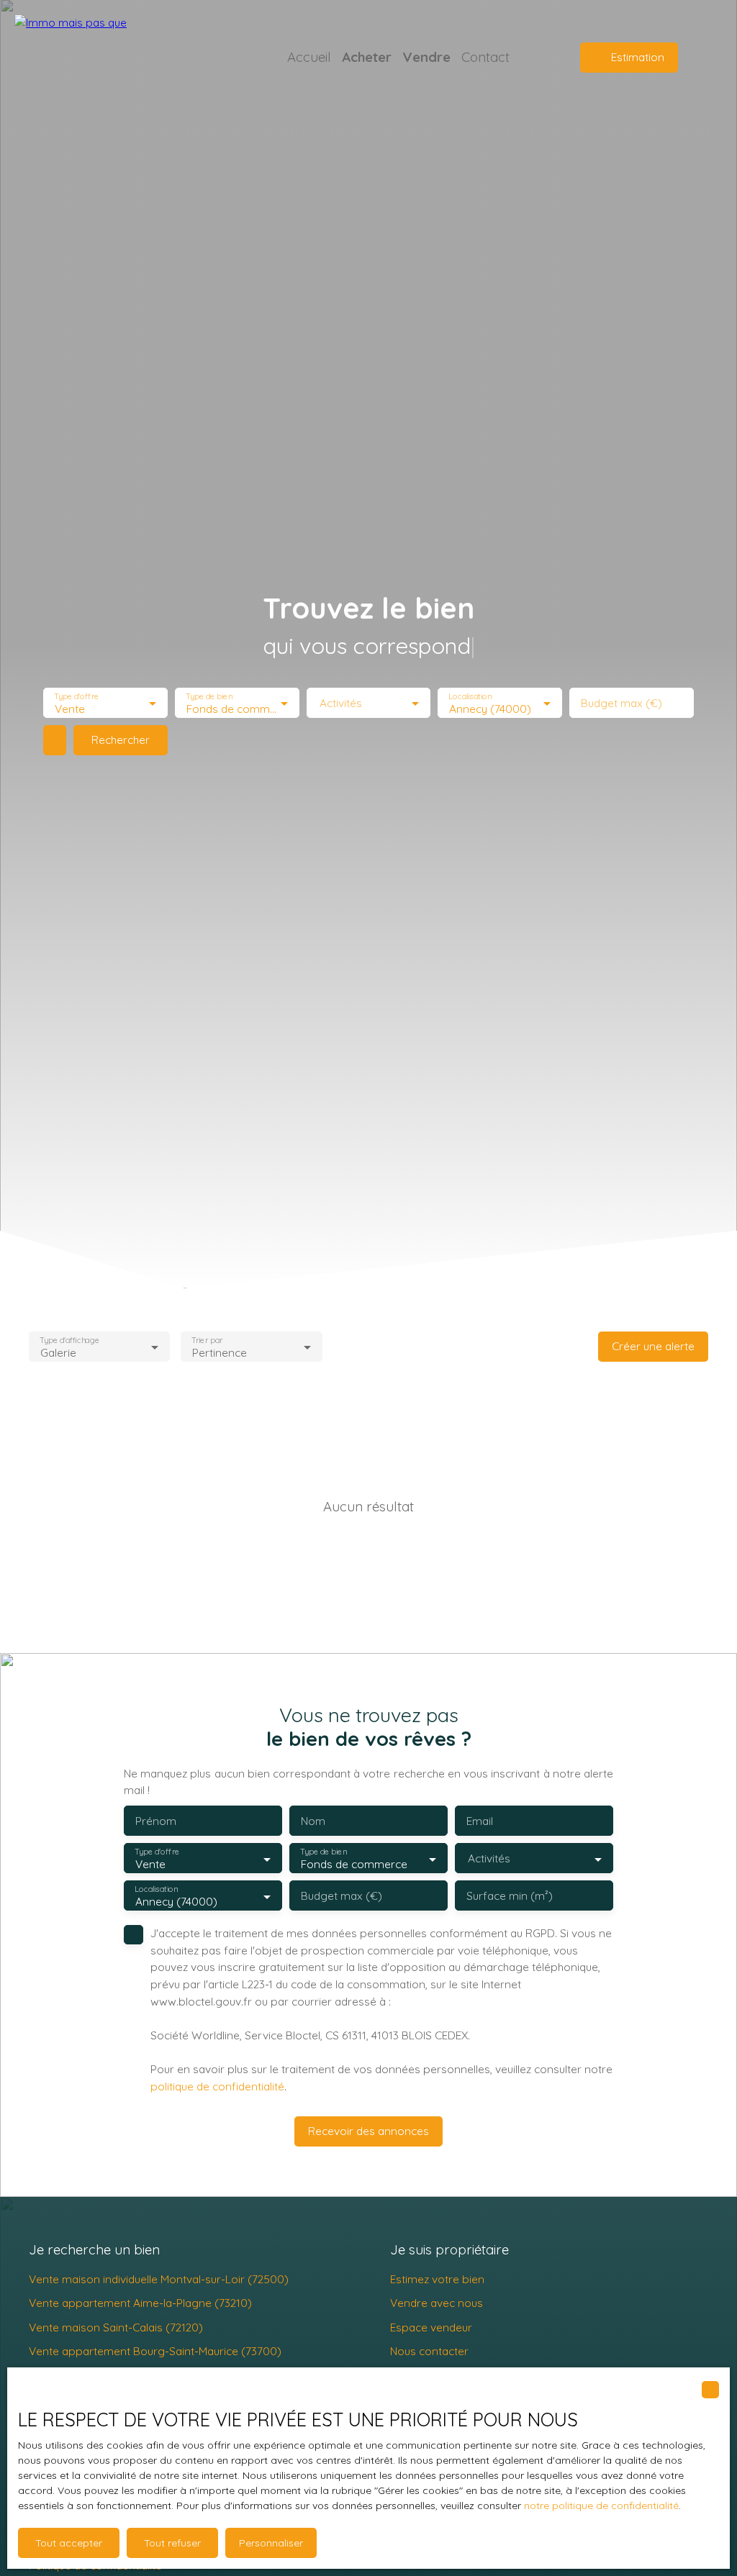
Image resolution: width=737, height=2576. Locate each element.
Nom (313, 1821)
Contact (485, 57)
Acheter (367, 57)
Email (480, 1821)
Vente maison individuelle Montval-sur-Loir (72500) (159, 2279)
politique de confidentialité (217, 2086)
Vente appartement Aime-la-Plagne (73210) (140, 2303)
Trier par (208, 1340)
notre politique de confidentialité (601, 2506)
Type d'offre (76, 697)
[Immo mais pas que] (115, 58)
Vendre (426, 57)
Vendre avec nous (437, 2303)
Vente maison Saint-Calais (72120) (116, 2327)
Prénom (156, 1821)
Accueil (309, 57)
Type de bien (209, 697)
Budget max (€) (621, 703)
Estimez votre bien (437, 2279)
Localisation (471, 697)
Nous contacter (429, 2351)
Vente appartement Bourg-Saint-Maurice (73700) (155, 2351)
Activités (341, 703)
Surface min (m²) (510, 1896)
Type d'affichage (69, 1340)
